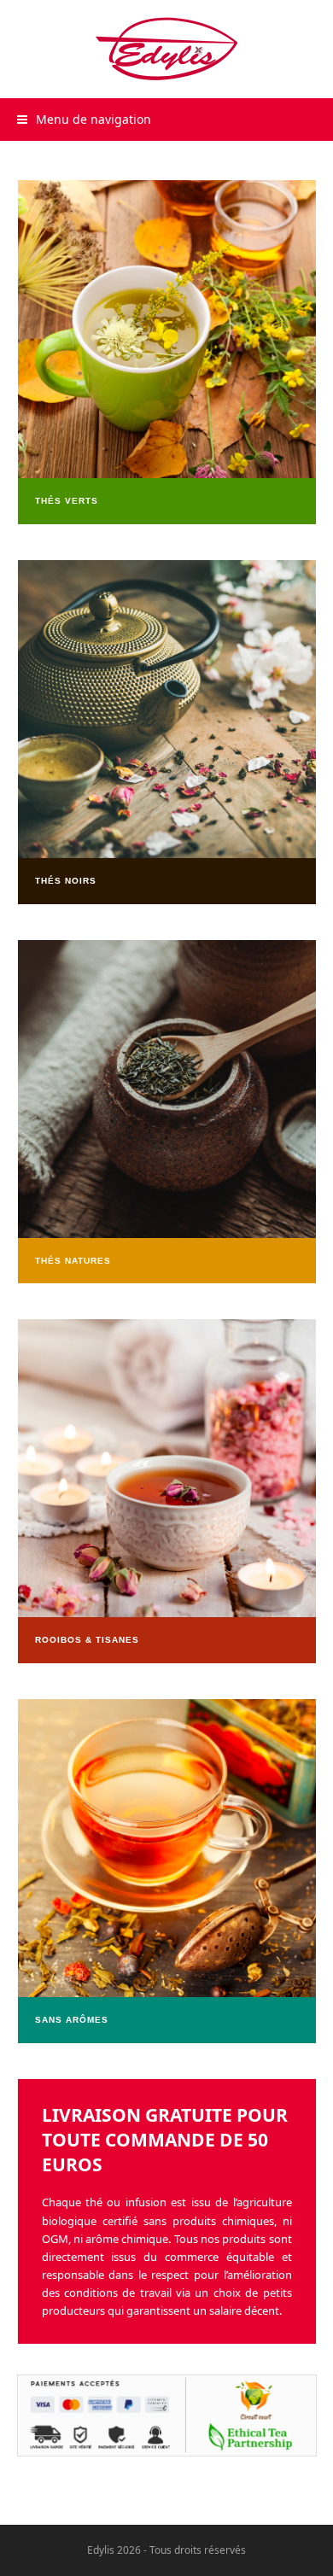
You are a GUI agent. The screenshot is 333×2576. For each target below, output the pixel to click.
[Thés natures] (167, 328)
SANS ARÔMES (72, 2020)
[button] (84, 119)
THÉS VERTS (67, 501)
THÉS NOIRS (66, 881)
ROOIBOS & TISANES (87, 1640)
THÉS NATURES (73, 1261)
